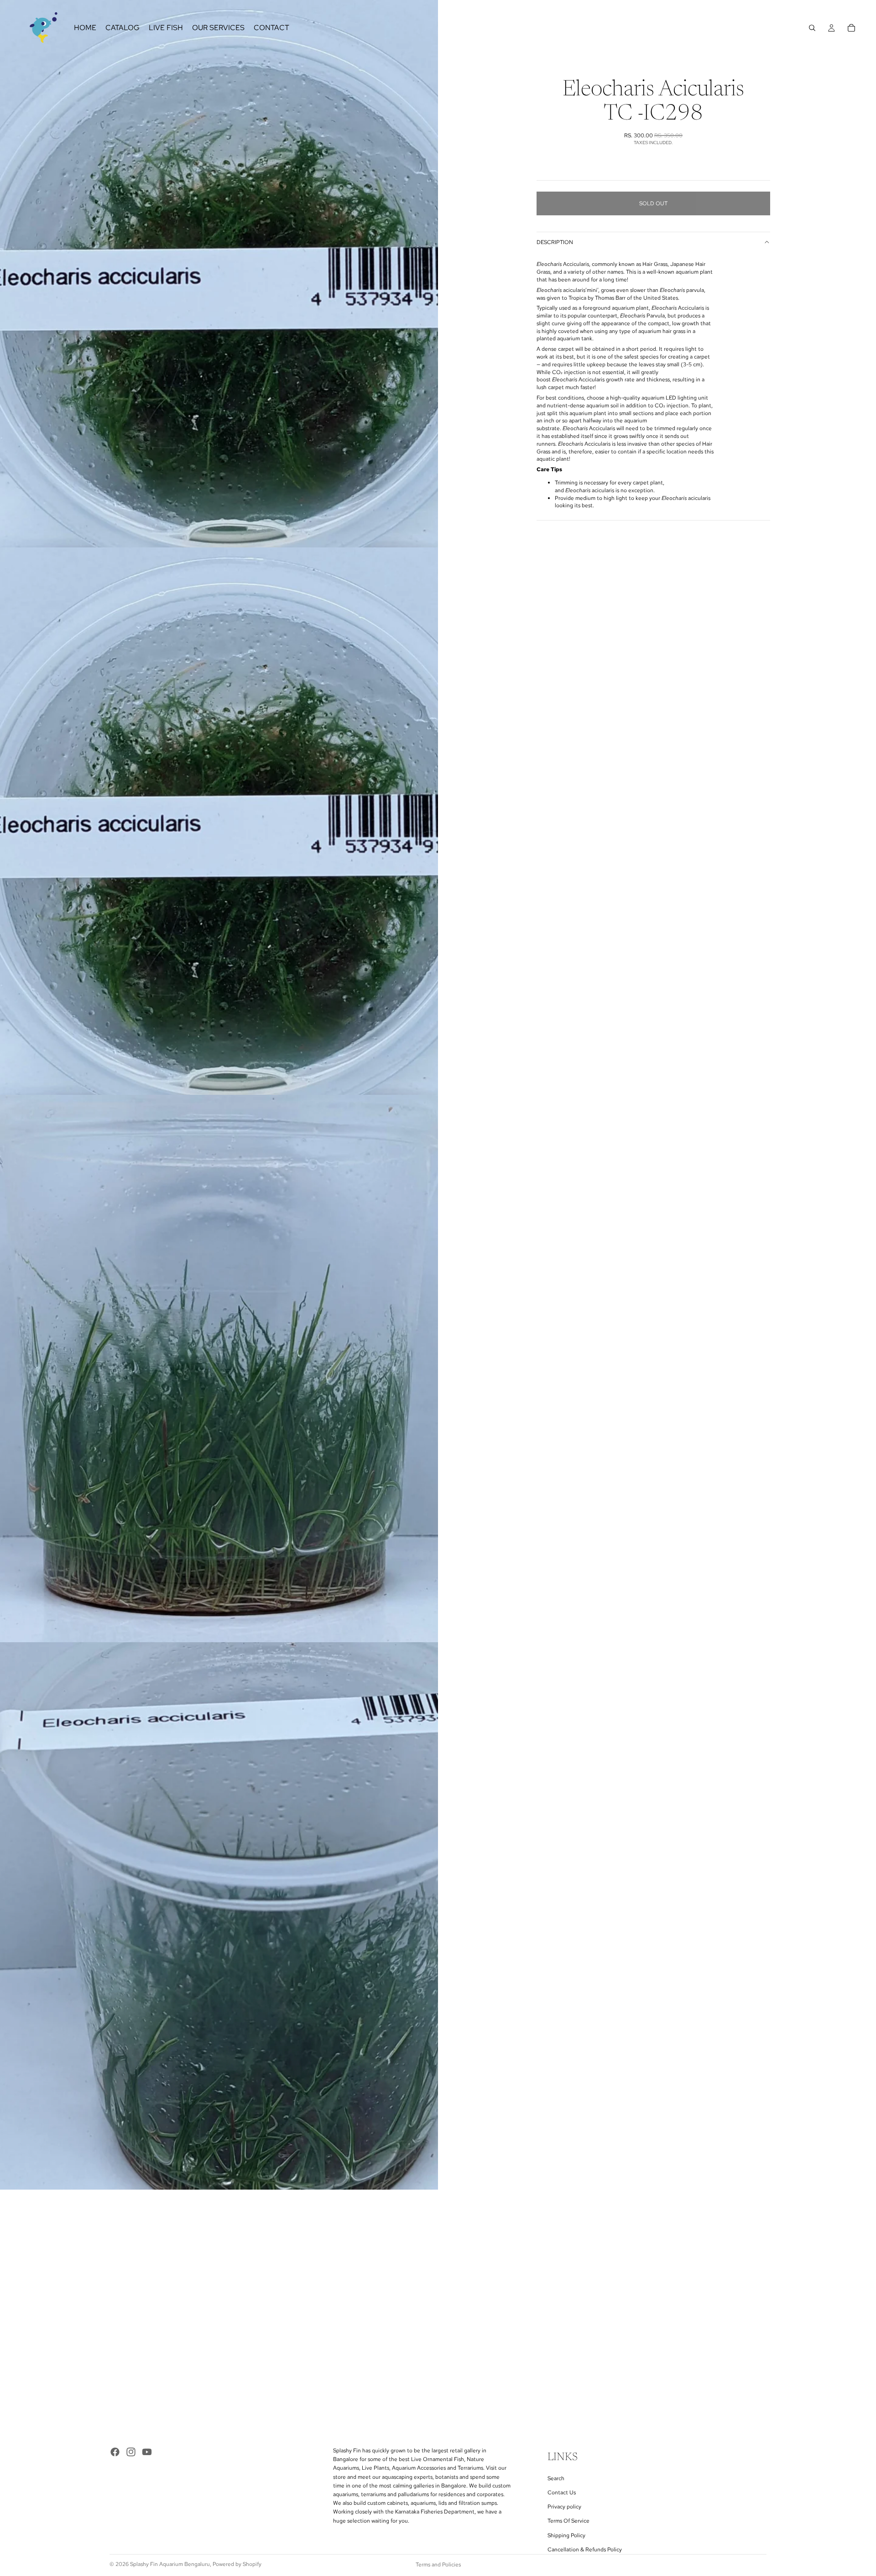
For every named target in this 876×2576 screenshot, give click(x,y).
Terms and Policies (438, 2565)
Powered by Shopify (237, 2564)
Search (556, 2478)
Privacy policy (564, 2507)
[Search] (812, 28)
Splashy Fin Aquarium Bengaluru (170, 2564)
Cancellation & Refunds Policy (585, 2550)
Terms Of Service (568, 2521)
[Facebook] (115, 2452)
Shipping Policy (566, 2535)
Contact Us (562, 2493)
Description (555, 242)
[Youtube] (147, 2452)
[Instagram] (131, 2452)
